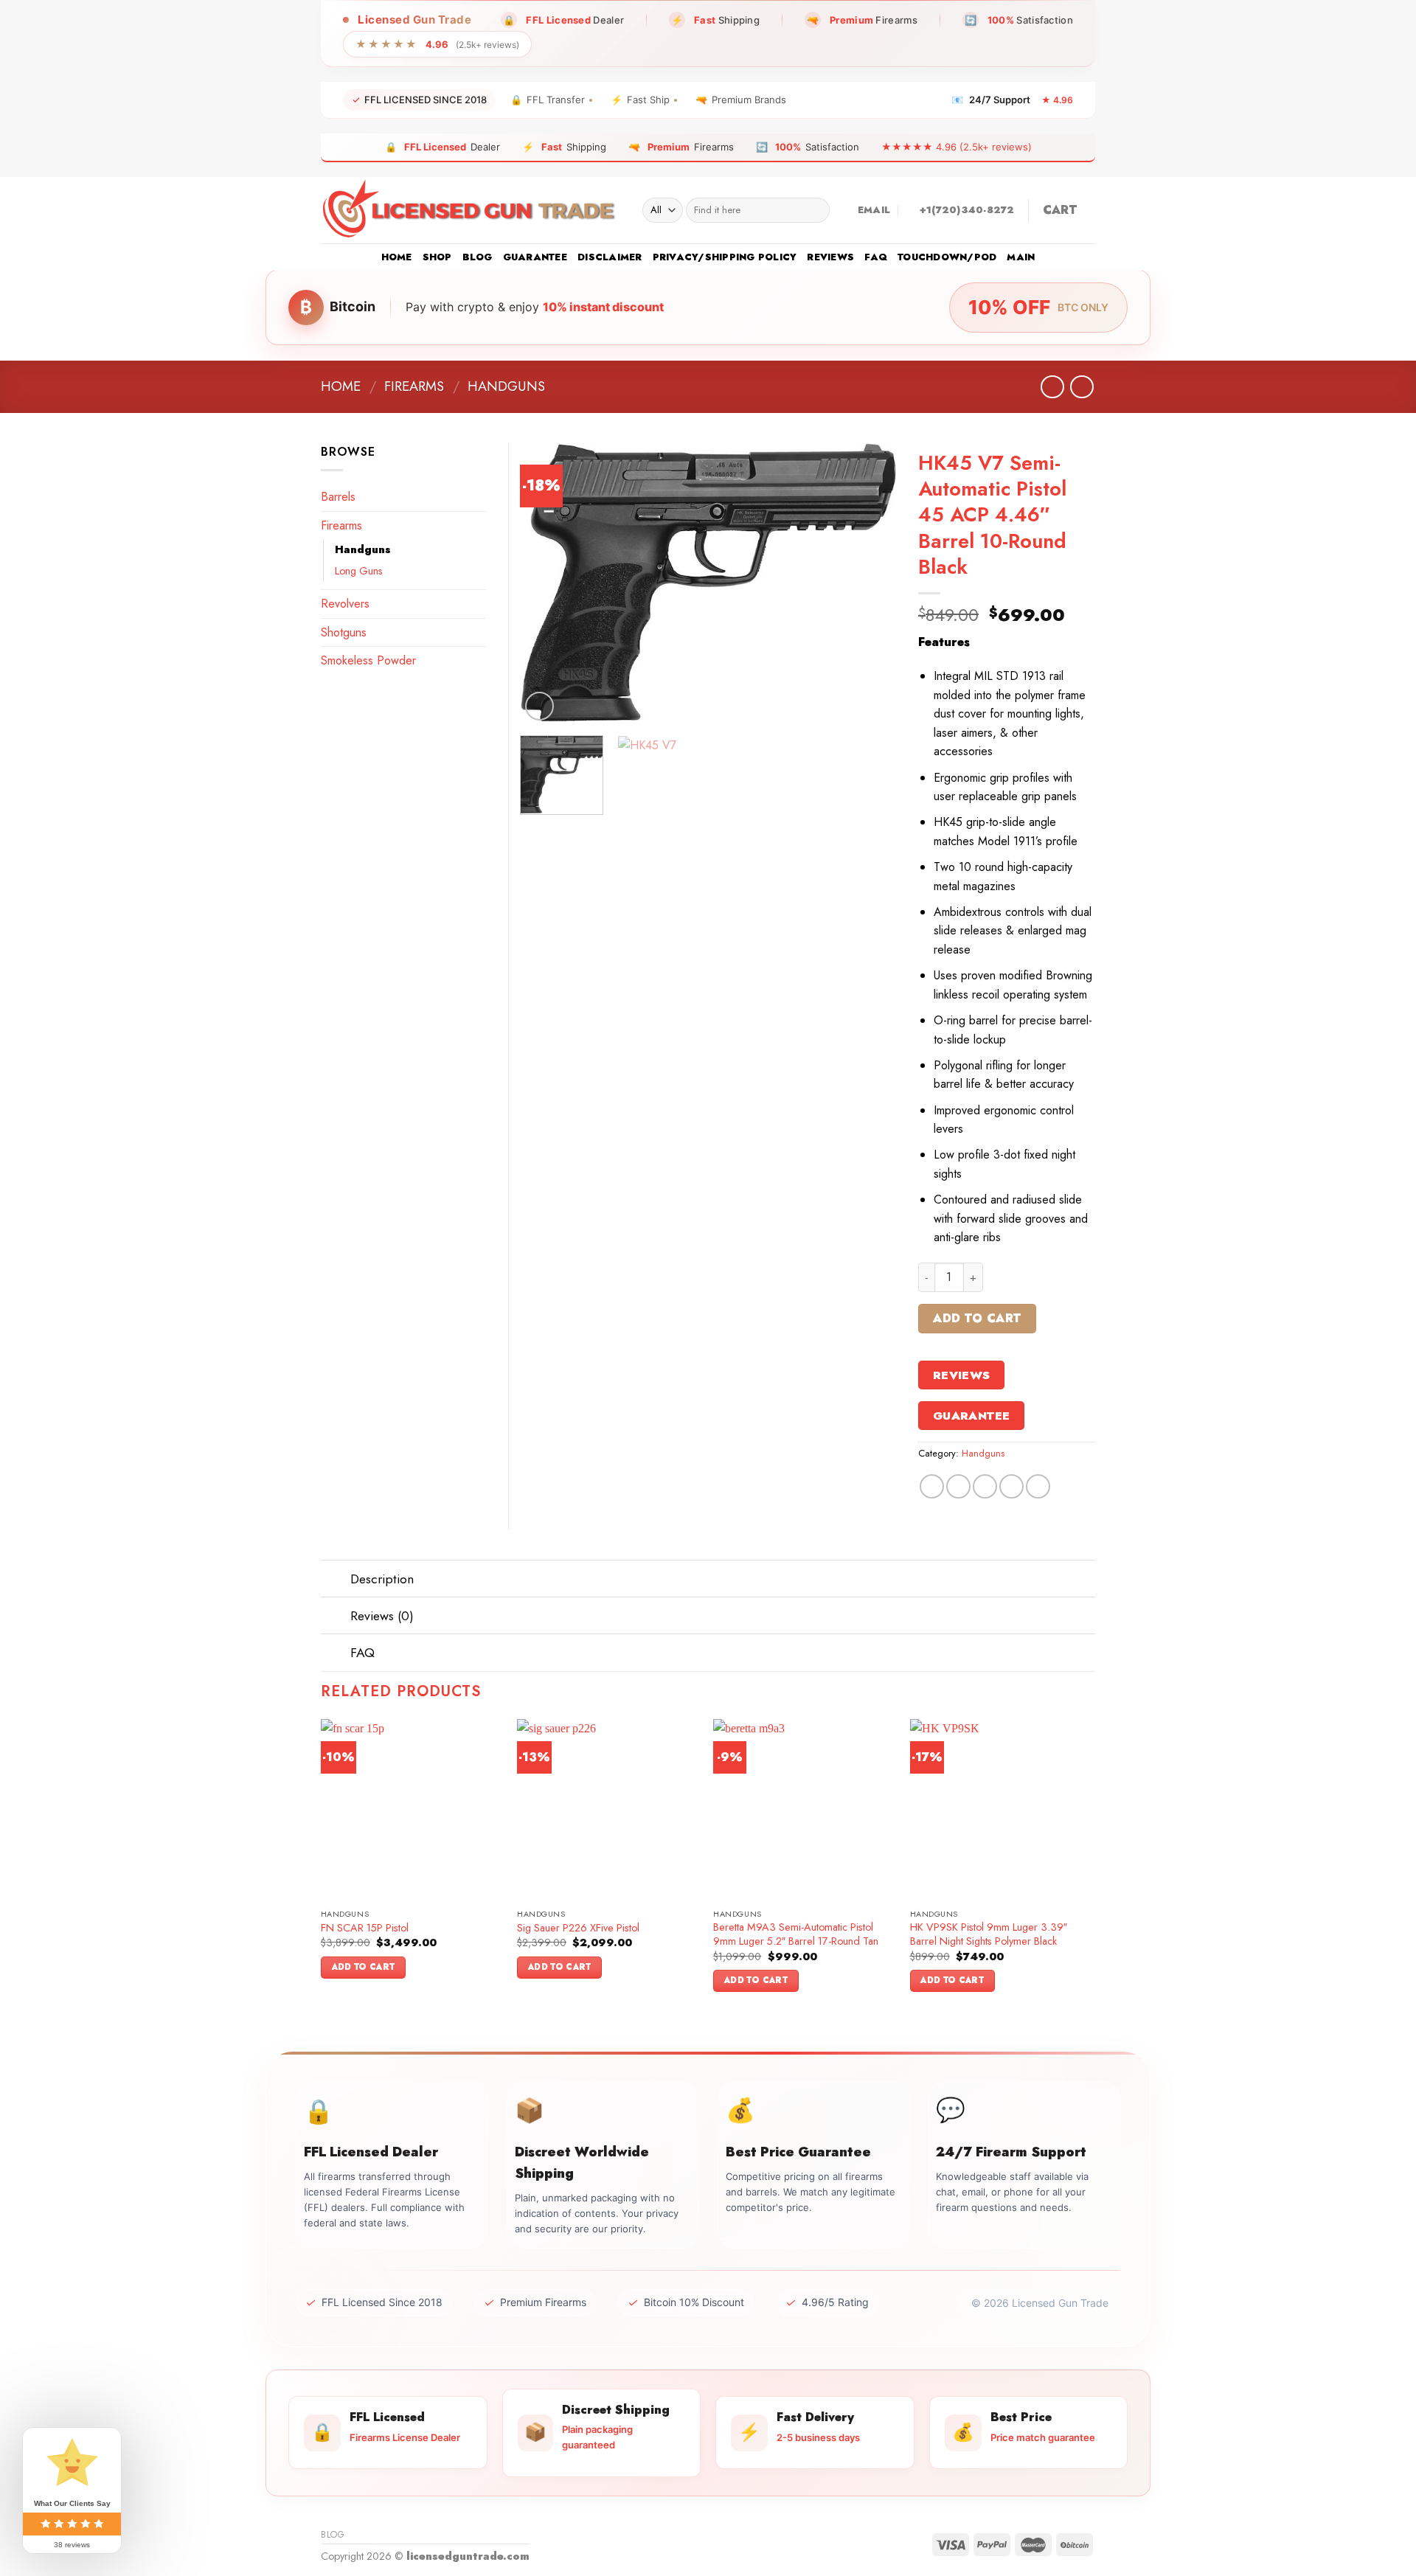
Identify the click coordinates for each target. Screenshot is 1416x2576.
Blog (478, 257)
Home (397, 257)
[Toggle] (335, 1580)
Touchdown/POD (947, 257)
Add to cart (977, 1318)
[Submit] (815, 210)
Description (382, 1579)
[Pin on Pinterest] (1011, 1486)
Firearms (414, 386)
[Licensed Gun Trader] (471, 210)
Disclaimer (610, 257)
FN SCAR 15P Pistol (365, 1928)
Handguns (506, 386)
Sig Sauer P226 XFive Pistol (578, 1928)
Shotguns (344, 632)
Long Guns (359, 571)
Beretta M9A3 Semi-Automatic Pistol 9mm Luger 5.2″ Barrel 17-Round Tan (796, 1934)
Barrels (338, 497)
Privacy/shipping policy (725, 257)
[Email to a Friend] (985, 1486)
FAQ (876, 257)
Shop (437, 257)
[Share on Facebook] (932, 1486)
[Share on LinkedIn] (1038, 1486)
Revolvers (345, 604)
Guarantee (535, 257)
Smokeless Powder (368, 660)
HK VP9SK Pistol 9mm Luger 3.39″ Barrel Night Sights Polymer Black (989, 1934)
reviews (830, 257)
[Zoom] (539, 706)
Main (1021, 257)
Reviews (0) (382, 1616)
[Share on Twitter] (958, 1486)
